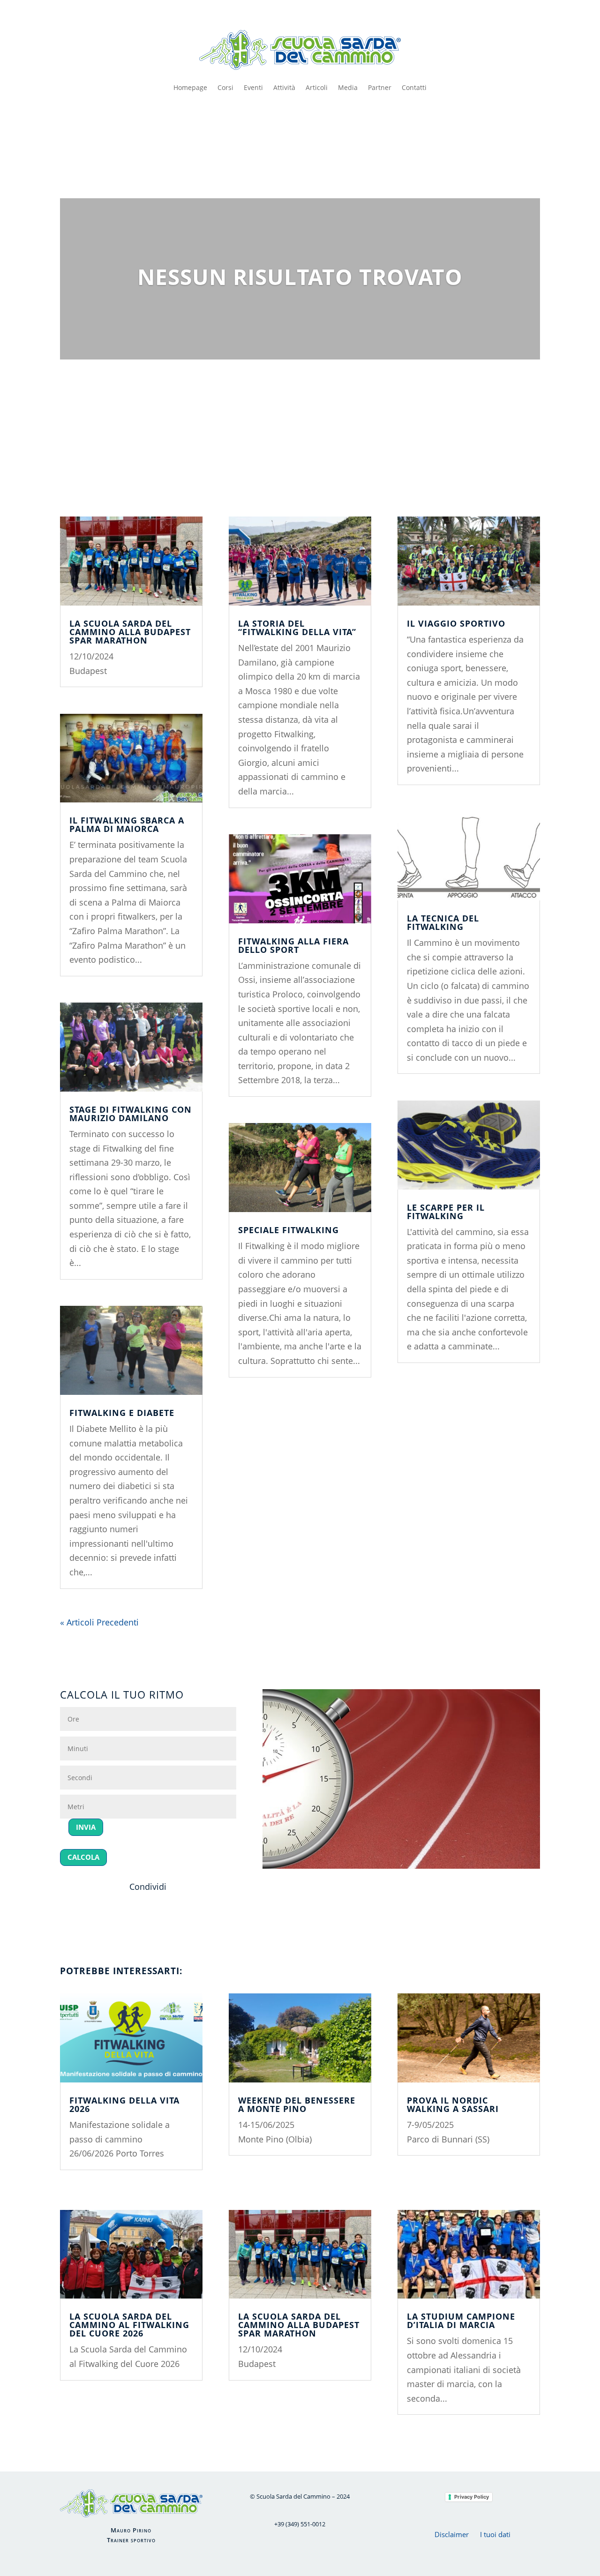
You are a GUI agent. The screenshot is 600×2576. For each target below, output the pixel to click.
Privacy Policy (472, 2497)
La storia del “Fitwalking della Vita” (297, 628)
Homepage (190, 87)
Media (348, 87)
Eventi (253, 87)
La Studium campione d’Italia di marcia (461, 2321)
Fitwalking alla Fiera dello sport (293, 945)
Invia (86, 1827)
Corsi (225, 87)
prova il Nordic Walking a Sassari (453, 2104)
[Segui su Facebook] (278, 126)
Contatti (414, 87)
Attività (284, 87)
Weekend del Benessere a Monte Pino (297, 2104)
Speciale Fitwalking (289, 1230)
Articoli (317, 87)
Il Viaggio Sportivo (456, 623)
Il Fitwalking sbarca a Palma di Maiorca (127, 824)
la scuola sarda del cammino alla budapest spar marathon (130, 632)
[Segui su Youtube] (317, 126)
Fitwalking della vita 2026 (124, 2104)
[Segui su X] (298, 126)
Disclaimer (452, 2534)
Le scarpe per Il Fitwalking (446, 1212)
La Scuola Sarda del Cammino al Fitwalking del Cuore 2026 (129, 2325)
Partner (380, 87)
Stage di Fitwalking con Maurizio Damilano (131, 1114)
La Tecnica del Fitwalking (443, 922)
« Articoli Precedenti (99, 1622)
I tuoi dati (495, 2534)
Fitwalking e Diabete (122, 1413)
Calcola (83, 1857)
